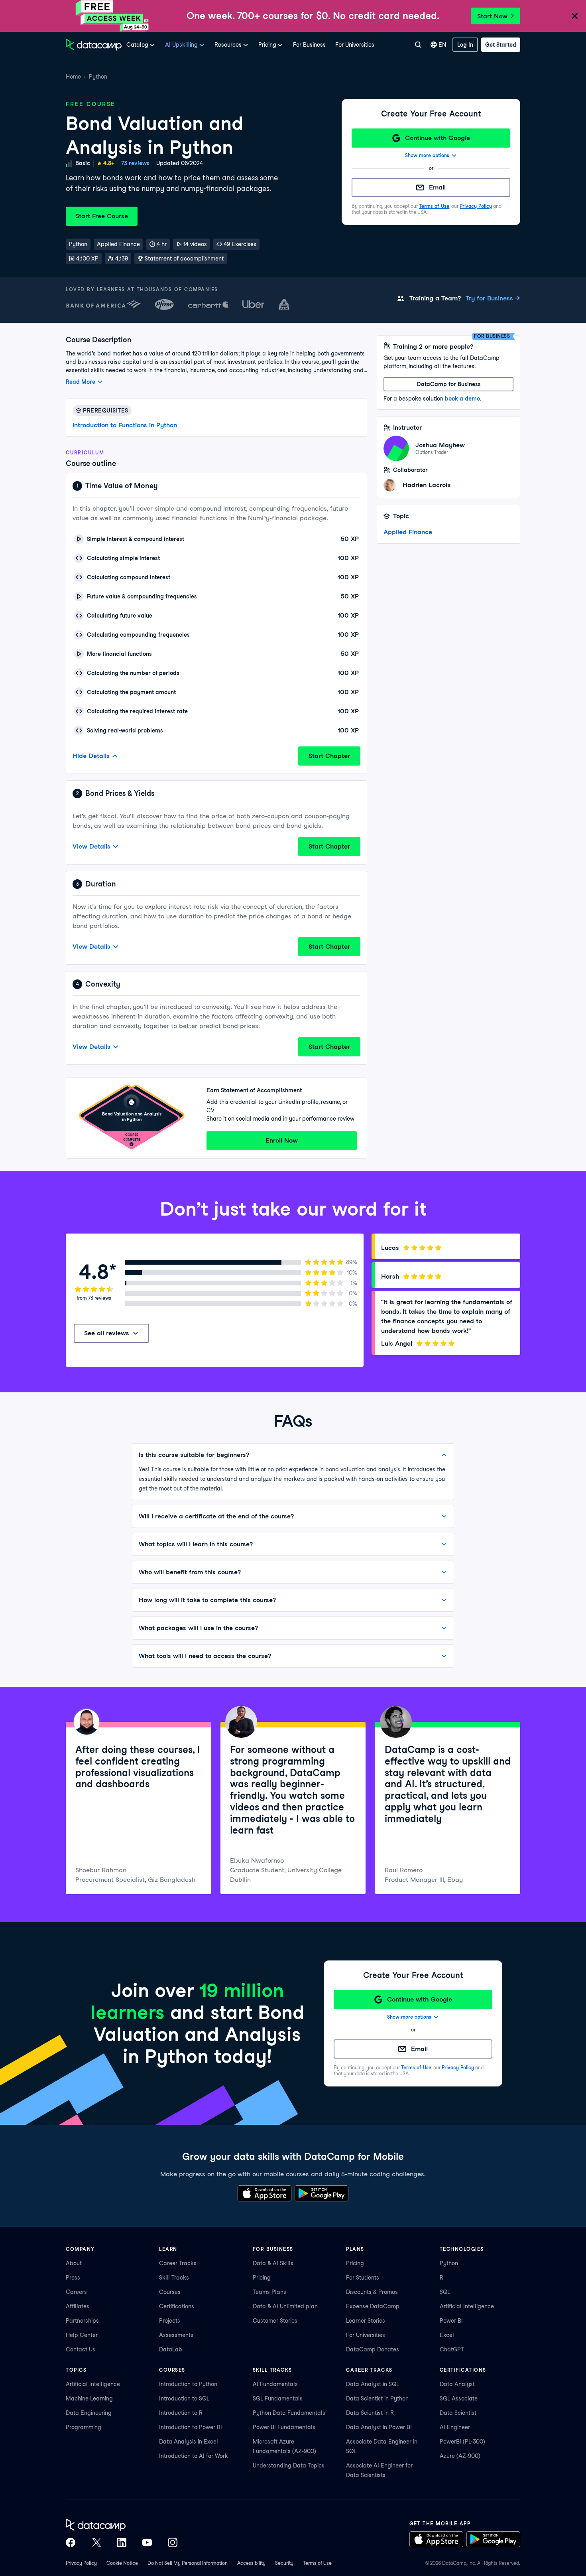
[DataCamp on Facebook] (71, 2542)
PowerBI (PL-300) (462, 2442)
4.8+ (109, 163)
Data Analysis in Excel (189, 2442)
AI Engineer (455, 2427)
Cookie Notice (122, 2563)
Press (73, 2278)
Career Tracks (178, 2263)
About (74, 2263)
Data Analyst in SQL (373, 2384)
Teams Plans (269, 2292)
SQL (445, 2292)
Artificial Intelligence (467, 2306)
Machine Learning (89, 2398)
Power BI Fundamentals (284, 2427)
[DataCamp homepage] (94, 45)
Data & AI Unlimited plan (285, 2306)
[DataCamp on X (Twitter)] (96, 2542)
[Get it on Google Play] (322, 2193)
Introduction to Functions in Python (125, 425)
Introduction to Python (188, 2384)
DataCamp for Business (449, 384)
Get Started (501, 45)
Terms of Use (434, 206)
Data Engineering (89, 2413)
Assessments (176, 2335)
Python (98, 77)
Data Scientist (458, 2413)
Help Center (82, 2335)
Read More (81, 382)
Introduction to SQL (184, 2398)
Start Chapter (329, 756)
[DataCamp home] (122, 2525)
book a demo (462, 399)
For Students (363, 2278)
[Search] (418, 45)
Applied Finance (408, 532)
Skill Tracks (174, 2278)
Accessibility (251, 2563)
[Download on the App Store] (264, 2193)
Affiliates (78, 2306)
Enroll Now (282, 1140)
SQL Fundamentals (278, 2398)
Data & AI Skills (273, 2263)
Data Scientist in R (370, 2413)
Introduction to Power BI (191, 2427)
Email (437, 187)
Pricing (262, 2278)
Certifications (177, 2306)
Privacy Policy (476, 206)
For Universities (355, 45)
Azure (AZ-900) (460, 2456)
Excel (447, 2335)
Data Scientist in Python (377, 2398)
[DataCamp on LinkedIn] (122, 2542)
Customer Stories (275, 2321)
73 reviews (135, 163)
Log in (465, 45)
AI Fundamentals (275, 2384)
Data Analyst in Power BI (379, 2427)
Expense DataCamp (373, 2306)
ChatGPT (452, 2349)
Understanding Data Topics (289, 2465)
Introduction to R (181, 2413)
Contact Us (81, 2349)
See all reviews (107, 1333)
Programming (84, 2427)
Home (73, 77)
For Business (309, 45)
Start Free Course (102, 216)
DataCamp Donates (373, 2349)
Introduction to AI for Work (194, 2456)
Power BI (451, 2321)
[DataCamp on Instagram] (173, 2542)
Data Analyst (457, 2384)
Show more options (427, 155)
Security (284, 2563)
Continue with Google (438, 138)
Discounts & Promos (372, 2292)
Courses (170, 2292)
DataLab (171, 2349)
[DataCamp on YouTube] (147, 2542)
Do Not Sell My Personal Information (188, 2563)
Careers (76, 2292)
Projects (170, 2321)
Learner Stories (366, 2321)
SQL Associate (459, 2398)
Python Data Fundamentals (289, 2413)
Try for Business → (493, 298)
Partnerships (82, 2321)
